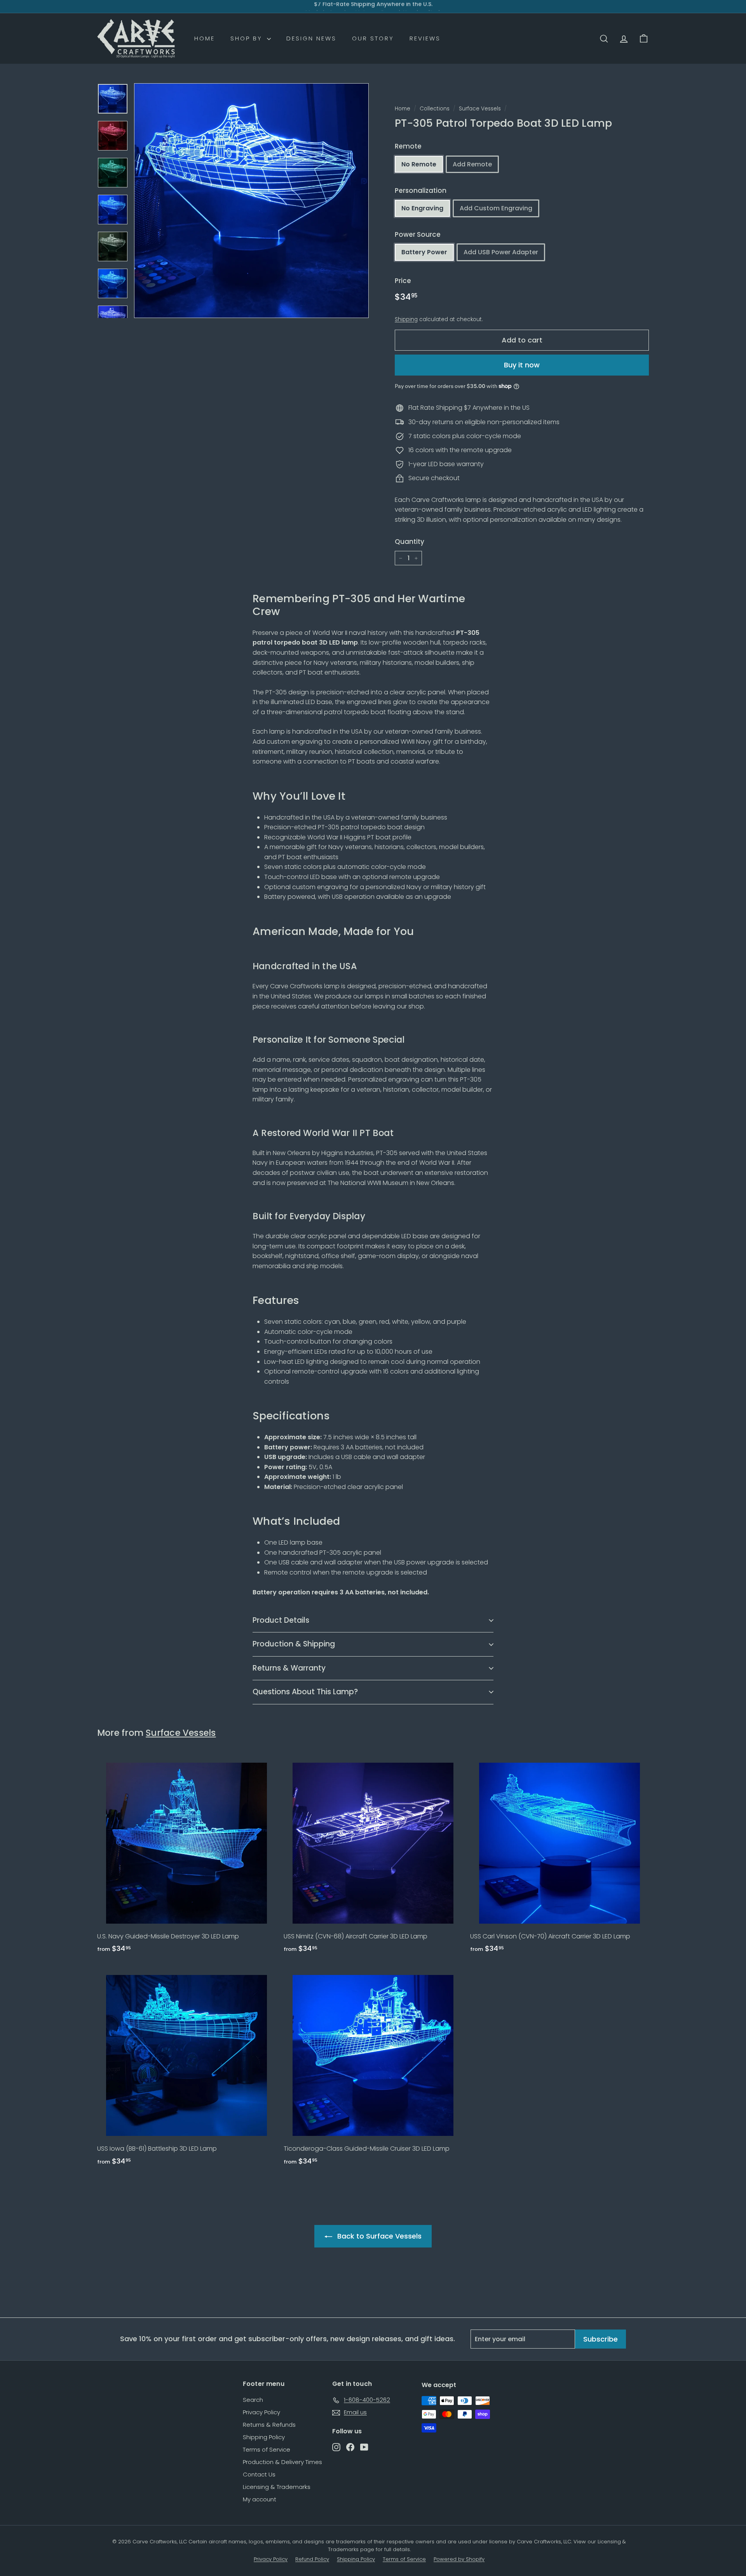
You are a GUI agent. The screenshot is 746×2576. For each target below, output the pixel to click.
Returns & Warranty (289, 1668)
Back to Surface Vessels (379, 2236)
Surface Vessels (480, 109)
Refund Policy (312, 2559)
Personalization (421, 190)
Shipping (406, 319)
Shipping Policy (264, 2437)
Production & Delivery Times (282, 2462)
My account (260, 2499)
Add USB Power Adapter (501, 252)
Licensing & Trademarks (277, 2487)
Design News (311, 38)
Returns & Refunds (269, 2425)
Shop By (248, 38)
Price (403, 281)
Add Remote (472, 164)
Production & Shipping (294, 1644)
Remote (408, 146)
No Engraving (422, 208)
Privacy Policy (261, 2412)
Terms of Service (267, 2449)
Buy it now (522, 365)
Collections (435, 109)
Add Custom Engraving (496, 208)
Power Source (418, 234)
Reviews (425, 38)
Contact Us (259, 2474)
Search (253, 2400)
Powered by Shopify (459, 2559)
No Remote (419, 164)
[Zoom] (251, 201)
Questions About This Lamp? (305, 1692)
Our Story (373, 38)
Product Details (281, 1620)
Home (205, 38)
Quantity (410, 542)
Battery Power (424, 252)
